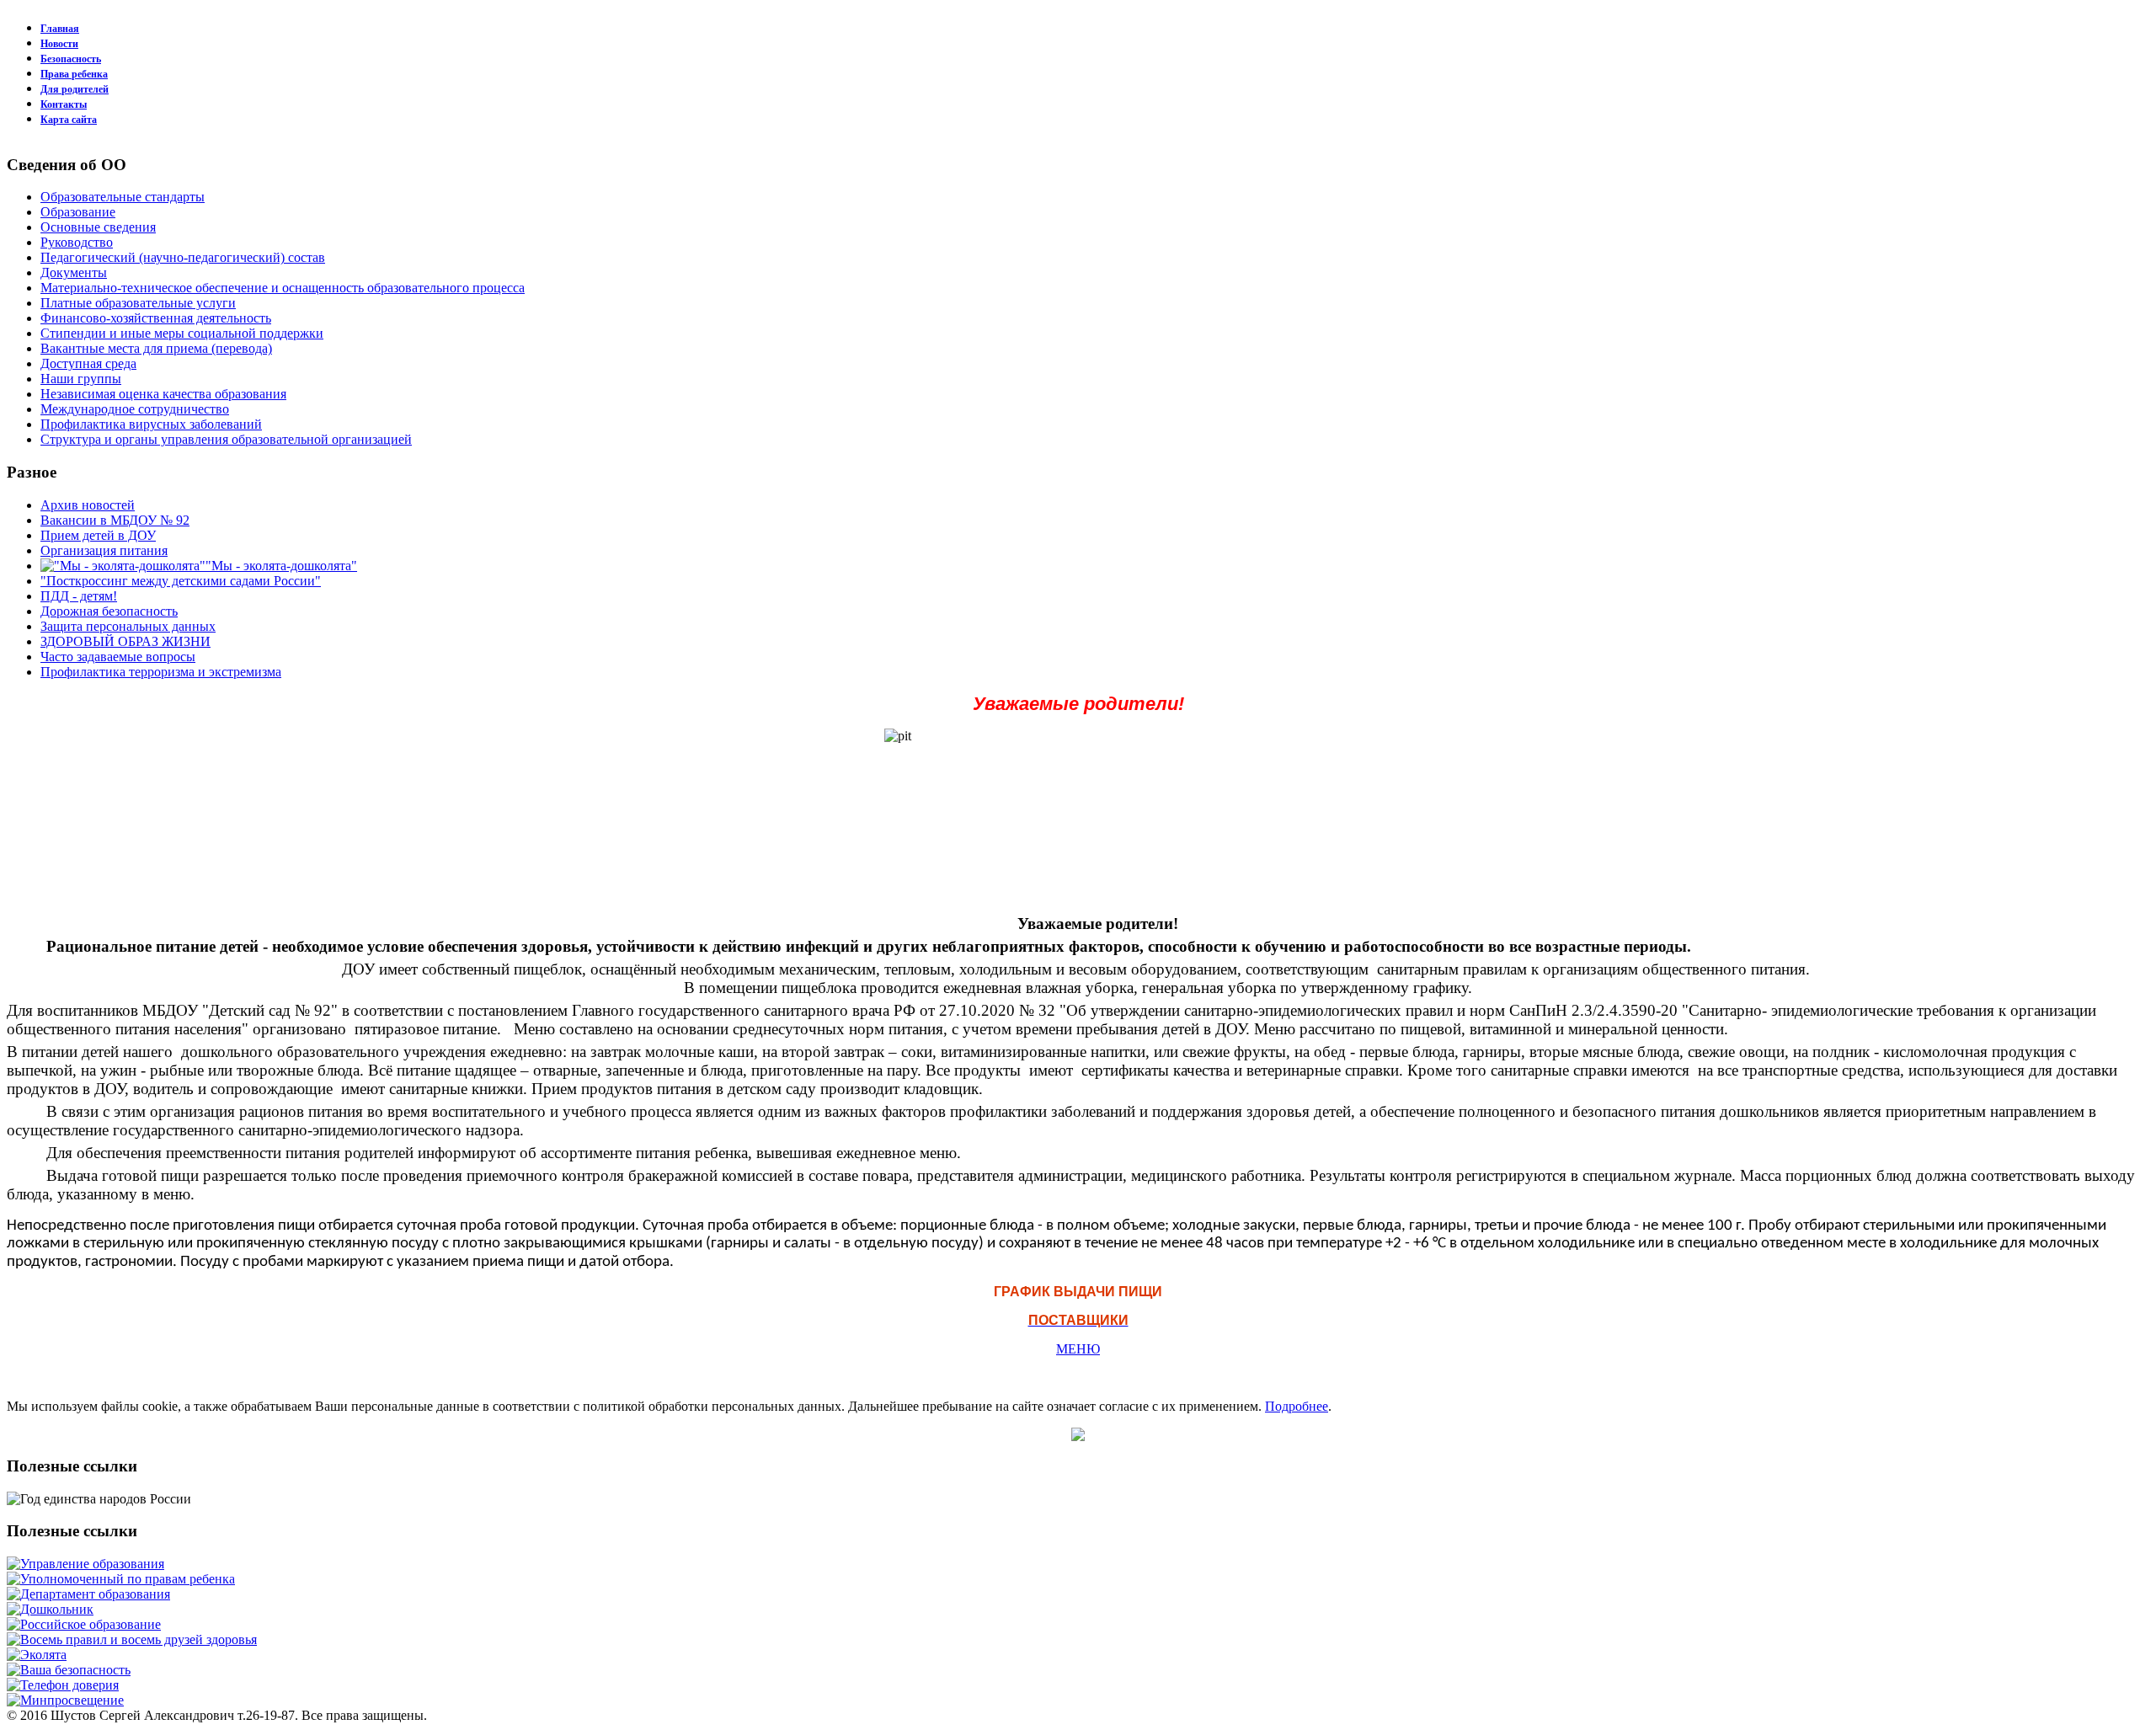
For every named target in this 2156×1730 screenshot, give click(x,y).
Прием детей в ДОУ (98, 535)
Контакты (64, 104)
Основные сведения (98, 227)
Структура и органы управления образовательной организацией (226, 439)
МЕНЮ (1078, 1349)
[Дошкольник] (50, 1609)
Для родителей (75, 89)
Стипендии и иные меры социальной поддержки (182, 333)
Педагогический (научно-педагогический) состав (183, 257)
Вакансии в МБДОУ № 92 (115, 520)
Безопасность (71, 59)
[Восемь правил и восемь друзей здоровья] (132, 1639)
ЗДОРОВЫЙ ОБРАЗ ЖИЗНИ (125, 641)
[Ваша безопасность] (69, 1670)
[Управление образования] (85, 1564)
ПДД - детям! (79, 596)
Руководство (77, 242)
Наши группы (81, 379)
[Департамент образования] (88, 1594)
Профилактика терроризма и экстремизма (161, 672)
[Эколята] (37, 1655)
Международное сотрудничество (135, 409)
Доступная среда (88, 363)
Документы (74, 272)
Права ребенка (74, 74)
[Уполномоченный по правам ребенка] (121, 1579)
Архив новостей (88, 505)
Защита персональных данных (128, 626)
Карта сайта (69, 120)
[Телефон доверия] (63, 1685)
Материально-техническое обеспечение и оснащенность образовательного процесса (283, 288)
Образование (78, 212)
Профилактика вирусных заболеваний (151, 424)
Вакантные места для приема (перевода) (156, 348)
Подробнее (1297, 1406)
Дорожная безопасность (109, 611)
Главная (60, 29)
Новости (59, 44)
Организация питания (104, 550)
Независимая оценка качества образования (163, 394)
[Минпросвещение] (65, 1700)
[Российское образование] (84, 1624)
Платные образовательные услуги (138, 303)
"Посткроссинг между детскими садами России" (181, 581)
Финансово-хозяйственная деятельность (156, 318)
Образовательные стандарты (123, 197)
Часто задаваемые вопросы (118, 657)
